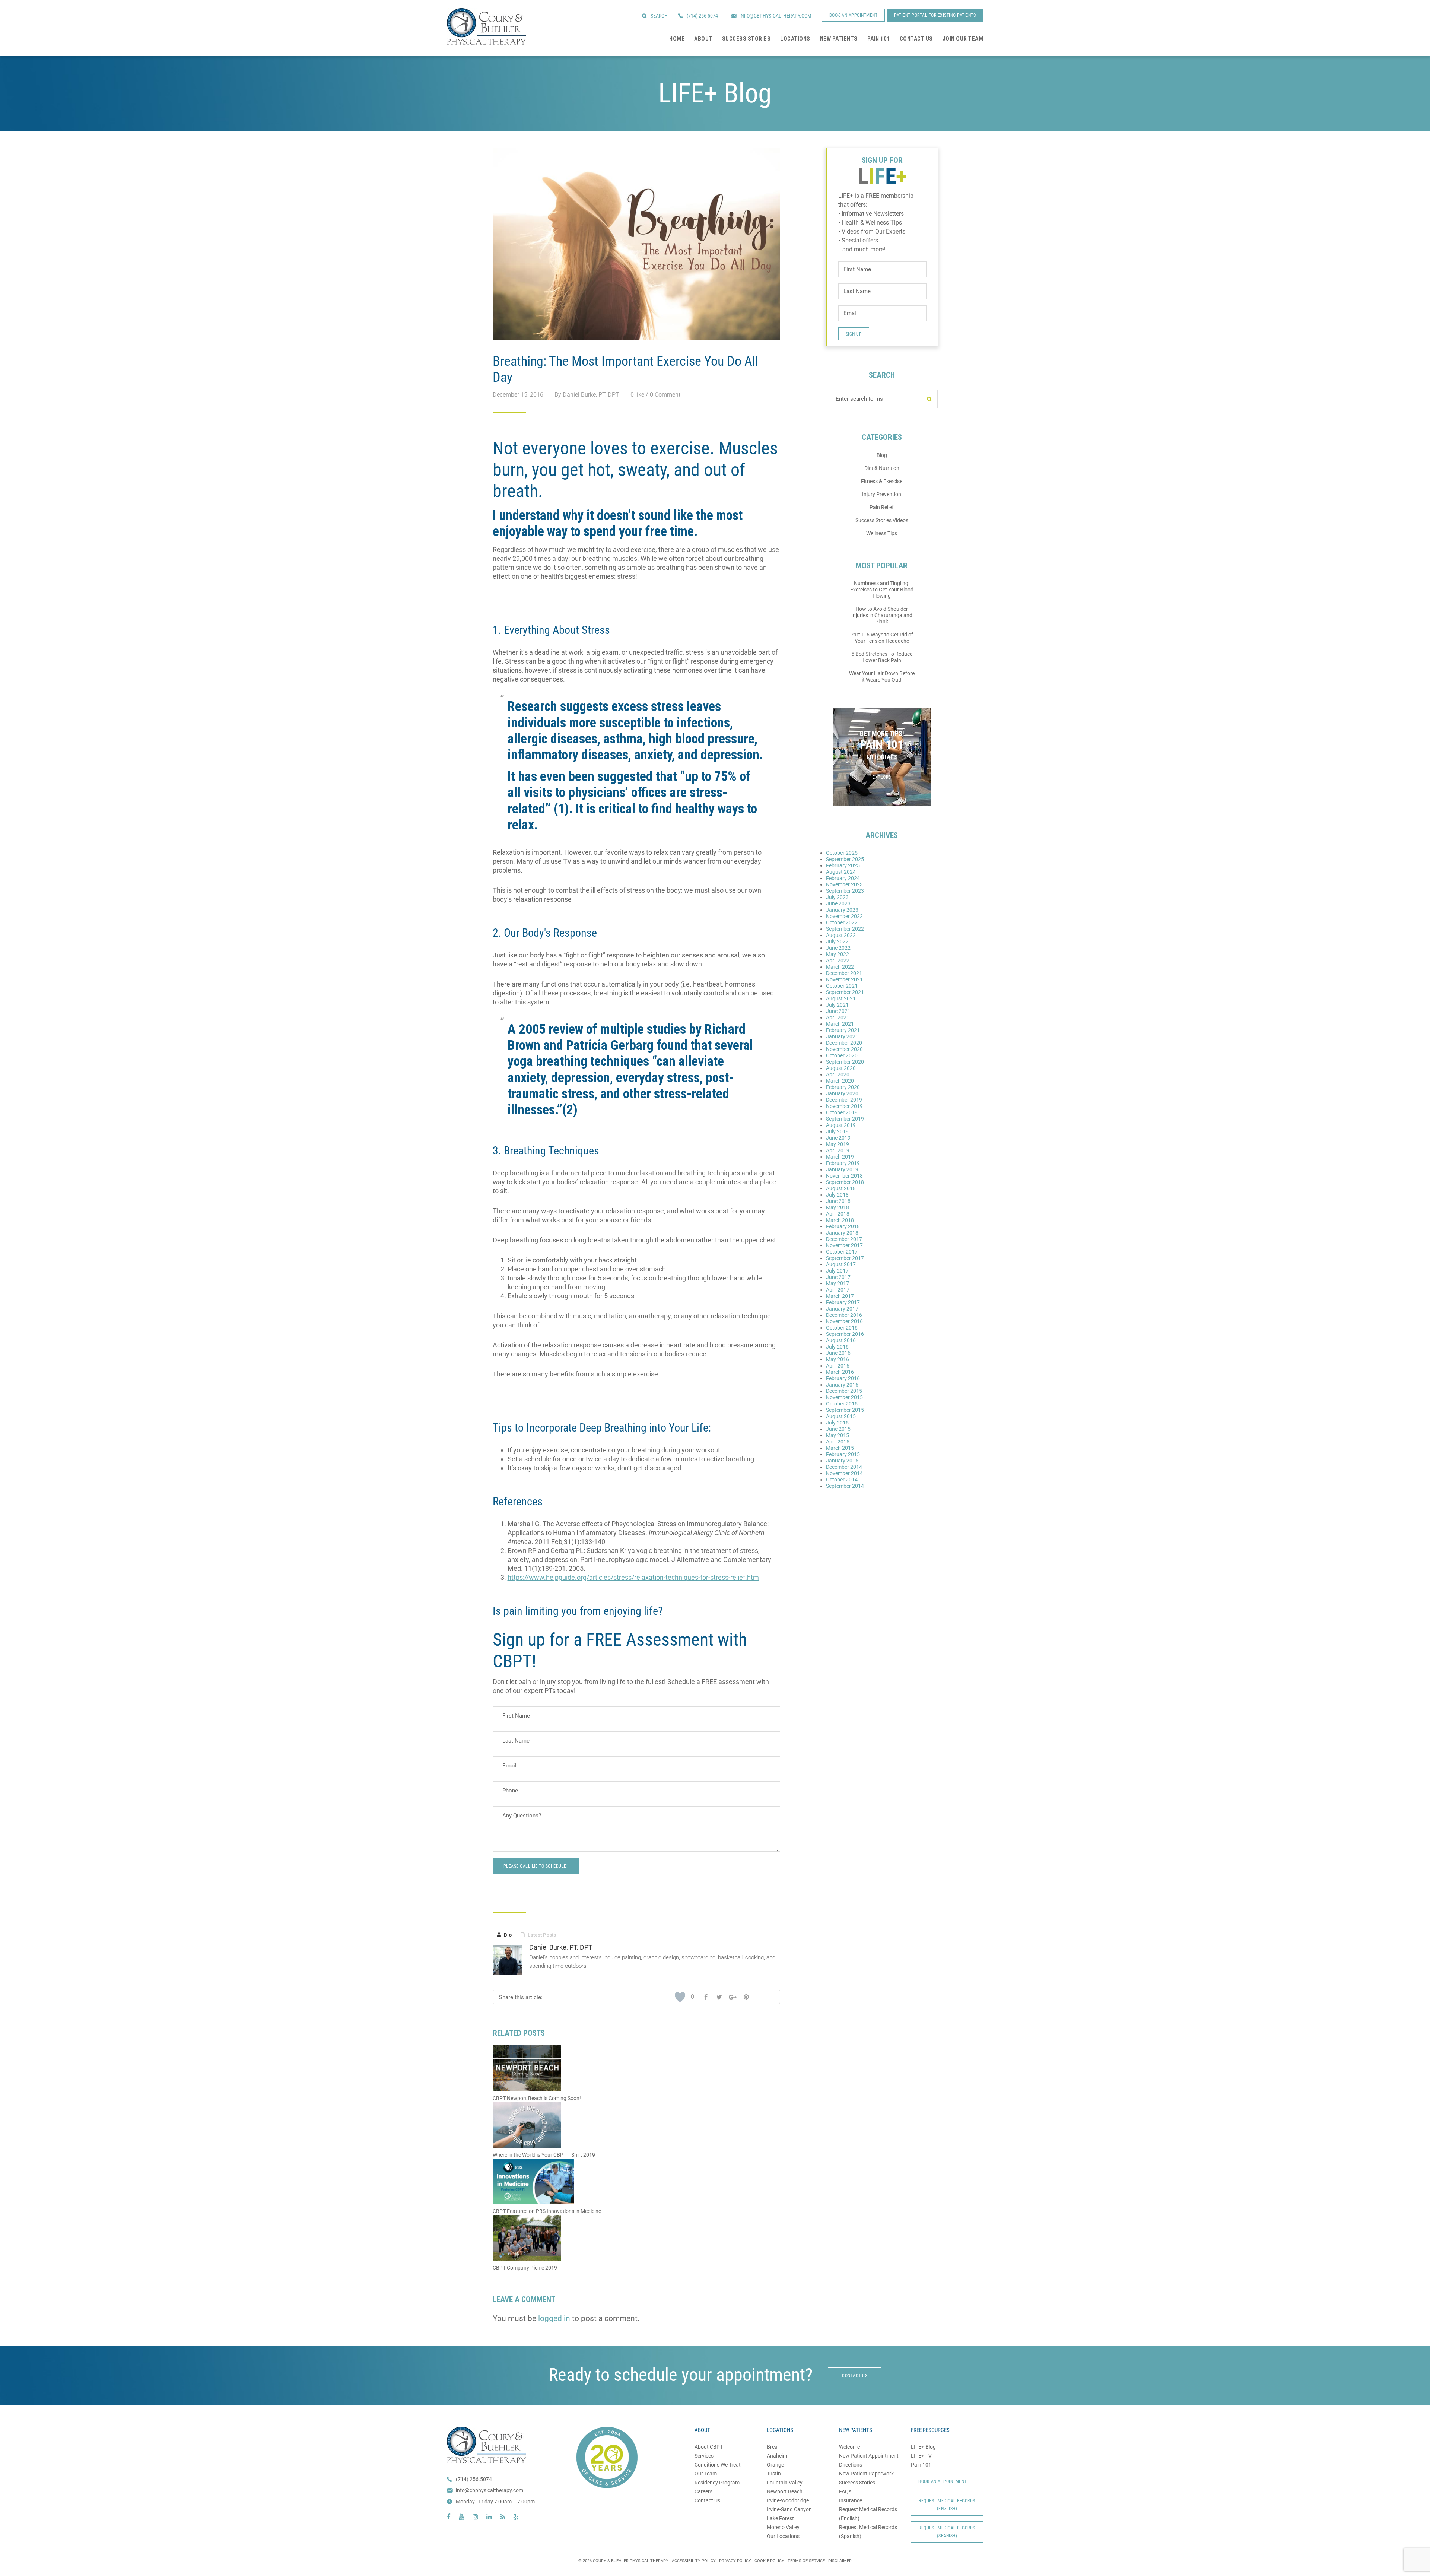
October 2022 (842, 922)
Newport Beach (785, 2491)
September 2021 (845, 992)
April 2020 (838, 1074)
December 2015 (844, 1391)
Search (659, 16)
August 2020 (841, 1068)
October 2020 (842, 1055)
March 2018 (840, 1220)
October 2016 (842, 1328)
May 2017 (838, 1283)
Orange (775, 2465)
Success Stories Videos (882, 520)
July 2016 (837, 1347)
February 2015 (843, 1454)
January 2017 (842, 1309)
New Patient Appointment (869, 2456)
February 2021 (843, 1030)
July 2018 (837, 1195)
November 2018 (844, 1176)
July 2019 (837, 1131)
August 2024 (841, 872)
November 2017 (844, 1245)
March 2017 (840, 1296)
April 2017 (838, 1290)
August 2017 (841, 1264)
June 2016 (838, 1353)
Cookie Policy (769, 2561)
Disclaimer (840, 2561)
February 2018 (843, 1226)
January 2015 (842, 1461)
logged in (554, 2318)
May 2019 (838, 1144)
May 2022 (838, 954)
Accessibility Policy (694, 2561)
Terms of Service (806, 2561)
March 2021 (840, 1024)
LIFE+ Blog (923, 2447)
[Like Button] (680, 1997)
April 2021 (838, 1017)
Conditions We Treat (718, 2465)
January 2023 (842, 910)
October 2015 (842, 1404)
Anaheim (777, 2456)
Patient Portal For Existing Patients (935, 15)
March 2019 (840, 1157)
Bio (504, 1935)
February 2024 (843, 878)
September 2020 (845, 1062)
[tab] (504, 1935)
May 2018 (838, 1207)
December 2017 (844, 1239)
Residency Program (717, 2483)
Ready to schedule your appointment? (681, 2375)
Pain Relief (882, 507)
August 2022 (841, 935)
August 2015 (841, 1416)
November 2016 (844, 1321)
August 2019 (841, 1125)
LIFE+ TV (921, 2456)
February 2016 (843, 1378)
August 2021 (841, 998)
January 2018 (842, 1233)
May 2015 (838, 1435)
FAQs (845, 2491)
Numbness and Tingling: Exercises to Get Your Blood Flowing (882, 590)
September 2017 (845, 1258)
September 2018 (845, 1182)
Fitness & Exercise (882, 481)
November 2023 (844, 884)
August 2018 (841, 1188)
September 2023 (845, 891)
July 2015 (837, 1423)
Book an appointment (854, 15)
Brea (772, 2447)
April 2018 (838, 1214)
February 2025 (843, 865)
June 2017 (838, 1277)
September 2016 (845, 1334)
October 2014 (842, 1480)
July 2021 (837, 1005)
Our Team (706, 2474)
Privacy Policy (735, 2561)
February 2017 (843, 1302)
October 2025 (842, 853)
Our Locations (783, 2536)
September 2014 (845, 1486)
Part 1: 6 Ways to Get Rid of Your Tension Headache (882, 638)
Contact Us (707, 2500)
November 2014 (844, 1473)
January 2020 (842, 1093)
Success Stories (857, 2483)
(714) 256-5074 (702, 16)
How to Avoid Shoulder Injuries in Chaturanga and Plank (882, 615)
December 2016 (844, 1315)
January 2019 (842, 1169)
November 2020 (844, 1049)
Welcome (849, 2447)
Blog (882, 455)
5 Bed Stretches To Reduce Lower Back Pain (882, 657)
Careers (703, 2491)
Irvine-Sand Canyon (789, 2509)
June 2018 (838, 1201)
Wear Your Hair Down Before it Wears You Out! (882, 676)
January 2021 (842, 1036)
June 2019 (838, 1138)
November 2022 (844, 916)
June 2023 (838, 903)
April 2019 (838, 1150)
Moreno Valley (783, 2527)
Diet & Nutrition (882, 468)
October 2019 (842, 1112)
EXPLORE (882, 777)
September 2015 (845, 1410)
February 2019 (843, 1163)
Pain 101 (921, 2465)
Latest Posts (538, 1935)
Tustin (774, 2474)
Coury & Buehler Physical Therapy (487, 26)
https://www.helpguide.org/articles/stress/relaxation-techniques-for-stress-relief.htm (633, 1577)
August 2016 (841, 1340)
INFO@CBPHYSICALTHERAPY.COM (775, 16)
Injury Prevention (882, 494)
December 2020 (844, 1043)
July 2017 (837, 1271)
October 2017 (842, 1252)
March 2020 (840, 1081)
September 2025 (845, 859)
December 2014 (844, 1467)
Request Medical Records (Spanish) (947, 2532)
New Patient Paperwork (866, 2474)
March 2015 (840, 1448)
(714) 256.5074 (474, 2479)
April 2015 (838, 1442)
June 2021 (838, 1011)
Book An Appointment (943, 2481)
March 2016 (840, 1372)
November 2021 (844, 979)
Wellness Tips (882, 533)
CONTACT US (855, 2376)
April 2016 (838, 1366)
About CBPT (709, 2447)
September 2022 (845, 929)
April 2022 (838, 960)
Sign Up (854, 334)
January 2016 (842, 1385)
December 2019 (844, 1100)
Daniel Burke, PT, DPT (561, 1947)
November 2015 (844, 1397)
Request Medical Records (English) (947, 2505)
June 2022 (838, 948)
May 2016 (838, 1359)
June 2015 (838, 1429)
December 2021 (844, 973)
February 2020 (843, 1087)
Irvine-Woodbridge (788, 2500)
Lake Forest (780, 2518)
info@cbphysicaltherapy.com (490, 2490)
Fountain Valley (785, 2483)
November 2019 (844, 1106)
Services (704, 2456)
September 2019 (845, 1119)
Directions (851, 2465)
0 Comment (665, 395)
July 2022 (837, 941)
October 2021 (842, 986)
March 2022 (840, 967)
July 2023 (837, 897)
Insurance (851, 2500)
